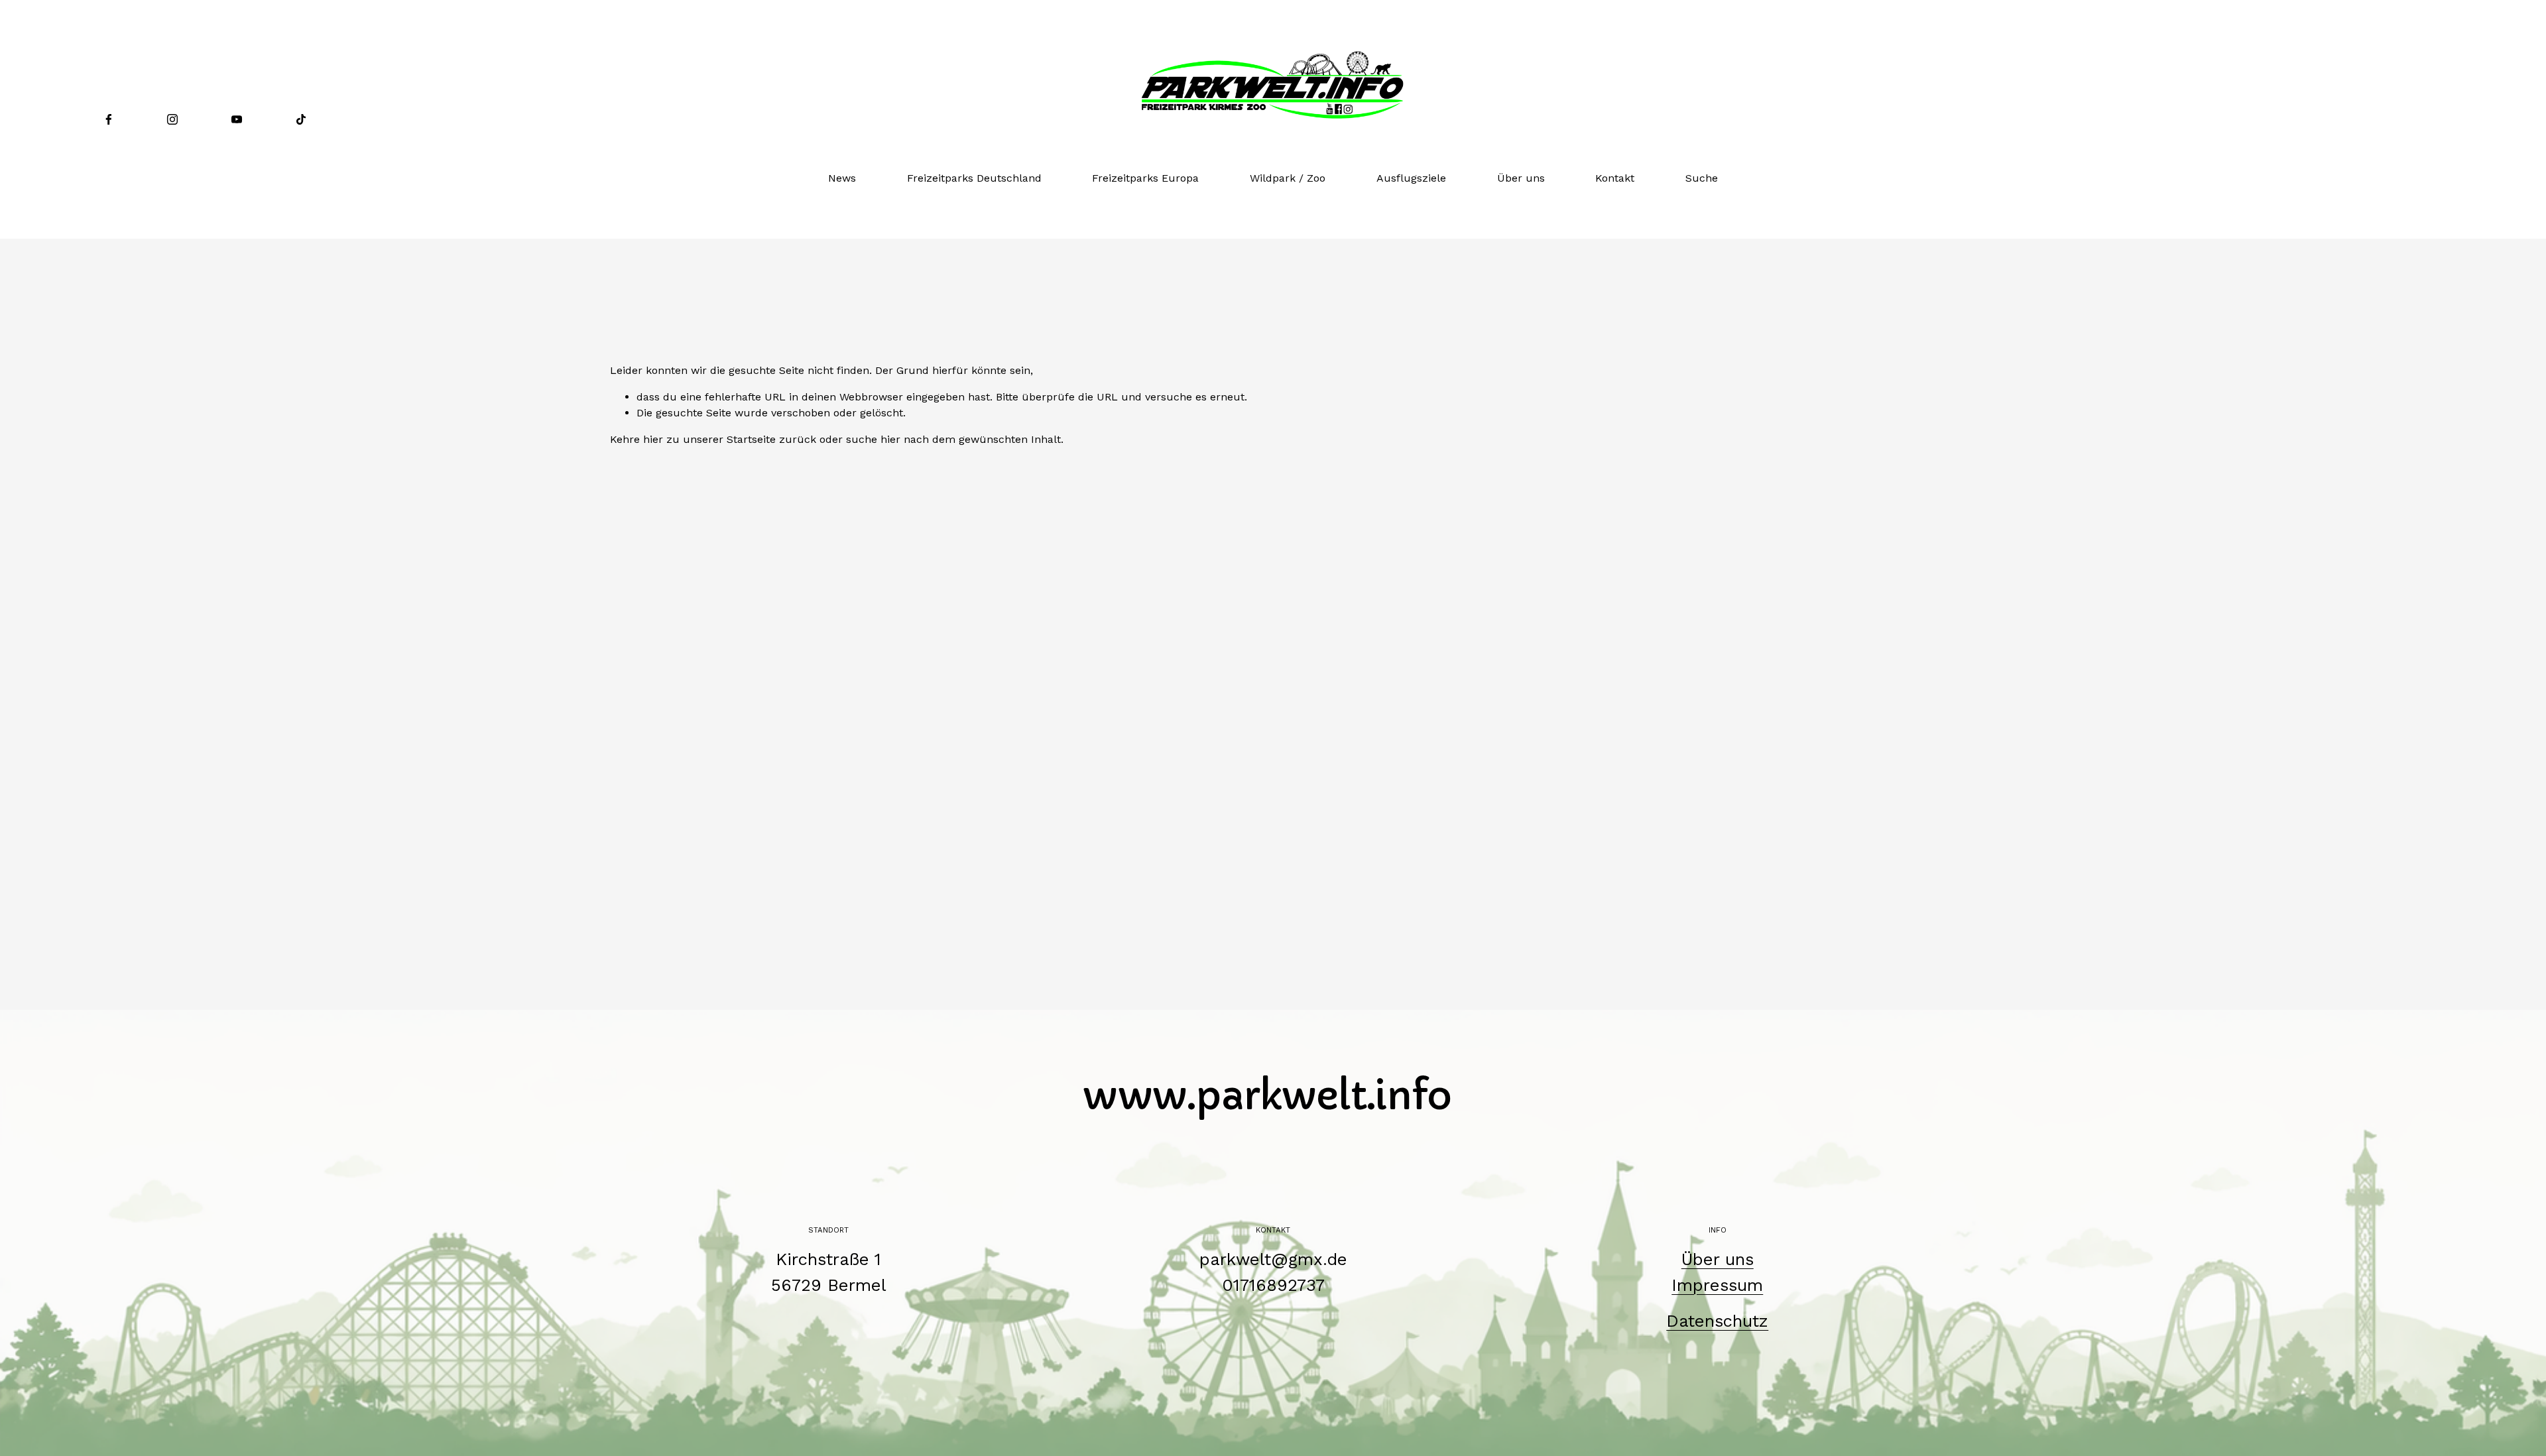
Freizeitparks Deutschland (974, 178)
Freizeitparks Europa (1145, 178)
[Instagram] (172, 119)
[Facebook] (109, 119)
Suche (1702, 178)
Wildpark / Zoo (1288, 178)
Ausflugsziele (1411, 178)
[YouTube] (237, 119)
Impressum (1717, 1285)
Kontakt (1615, 178)
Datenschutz (1717, 1321)
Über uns (1521, 178)
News (842, 178)
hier (653, 439)
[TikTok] (301, 119)
